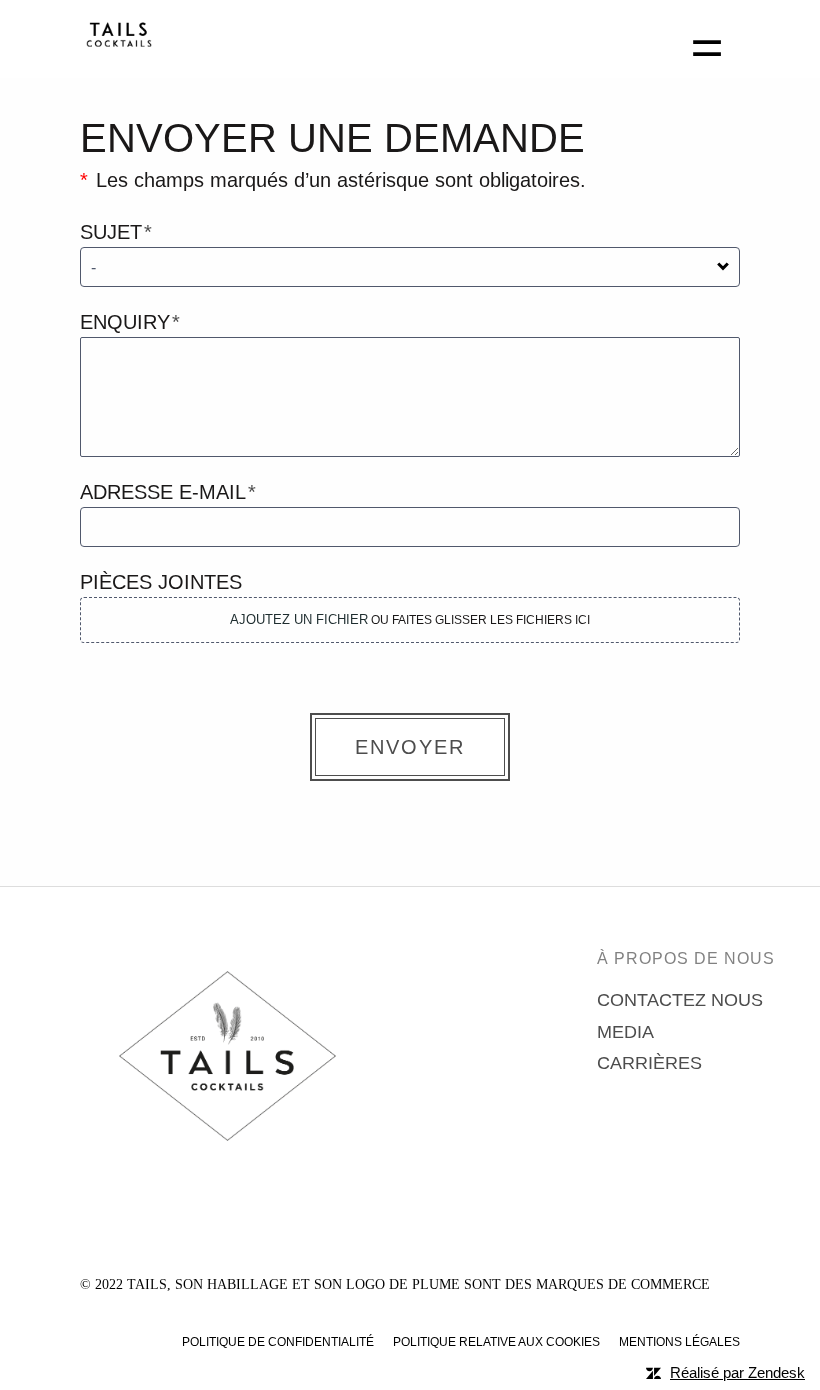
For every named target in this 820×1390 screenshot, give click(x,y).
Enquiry (125, 322)
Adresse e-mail (163, 492)
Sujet (111, 232)
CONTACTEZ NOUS (680, 1000)
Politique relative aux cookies (496, 1342)
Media (625, 1032)
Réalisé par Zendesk (737, 1372)
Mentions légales (679, 1342)
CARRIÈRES (649, 1063)
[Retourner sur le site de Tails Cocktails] (119, 43)
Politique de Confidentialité (278, 1342)
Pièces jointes (161, 582)
